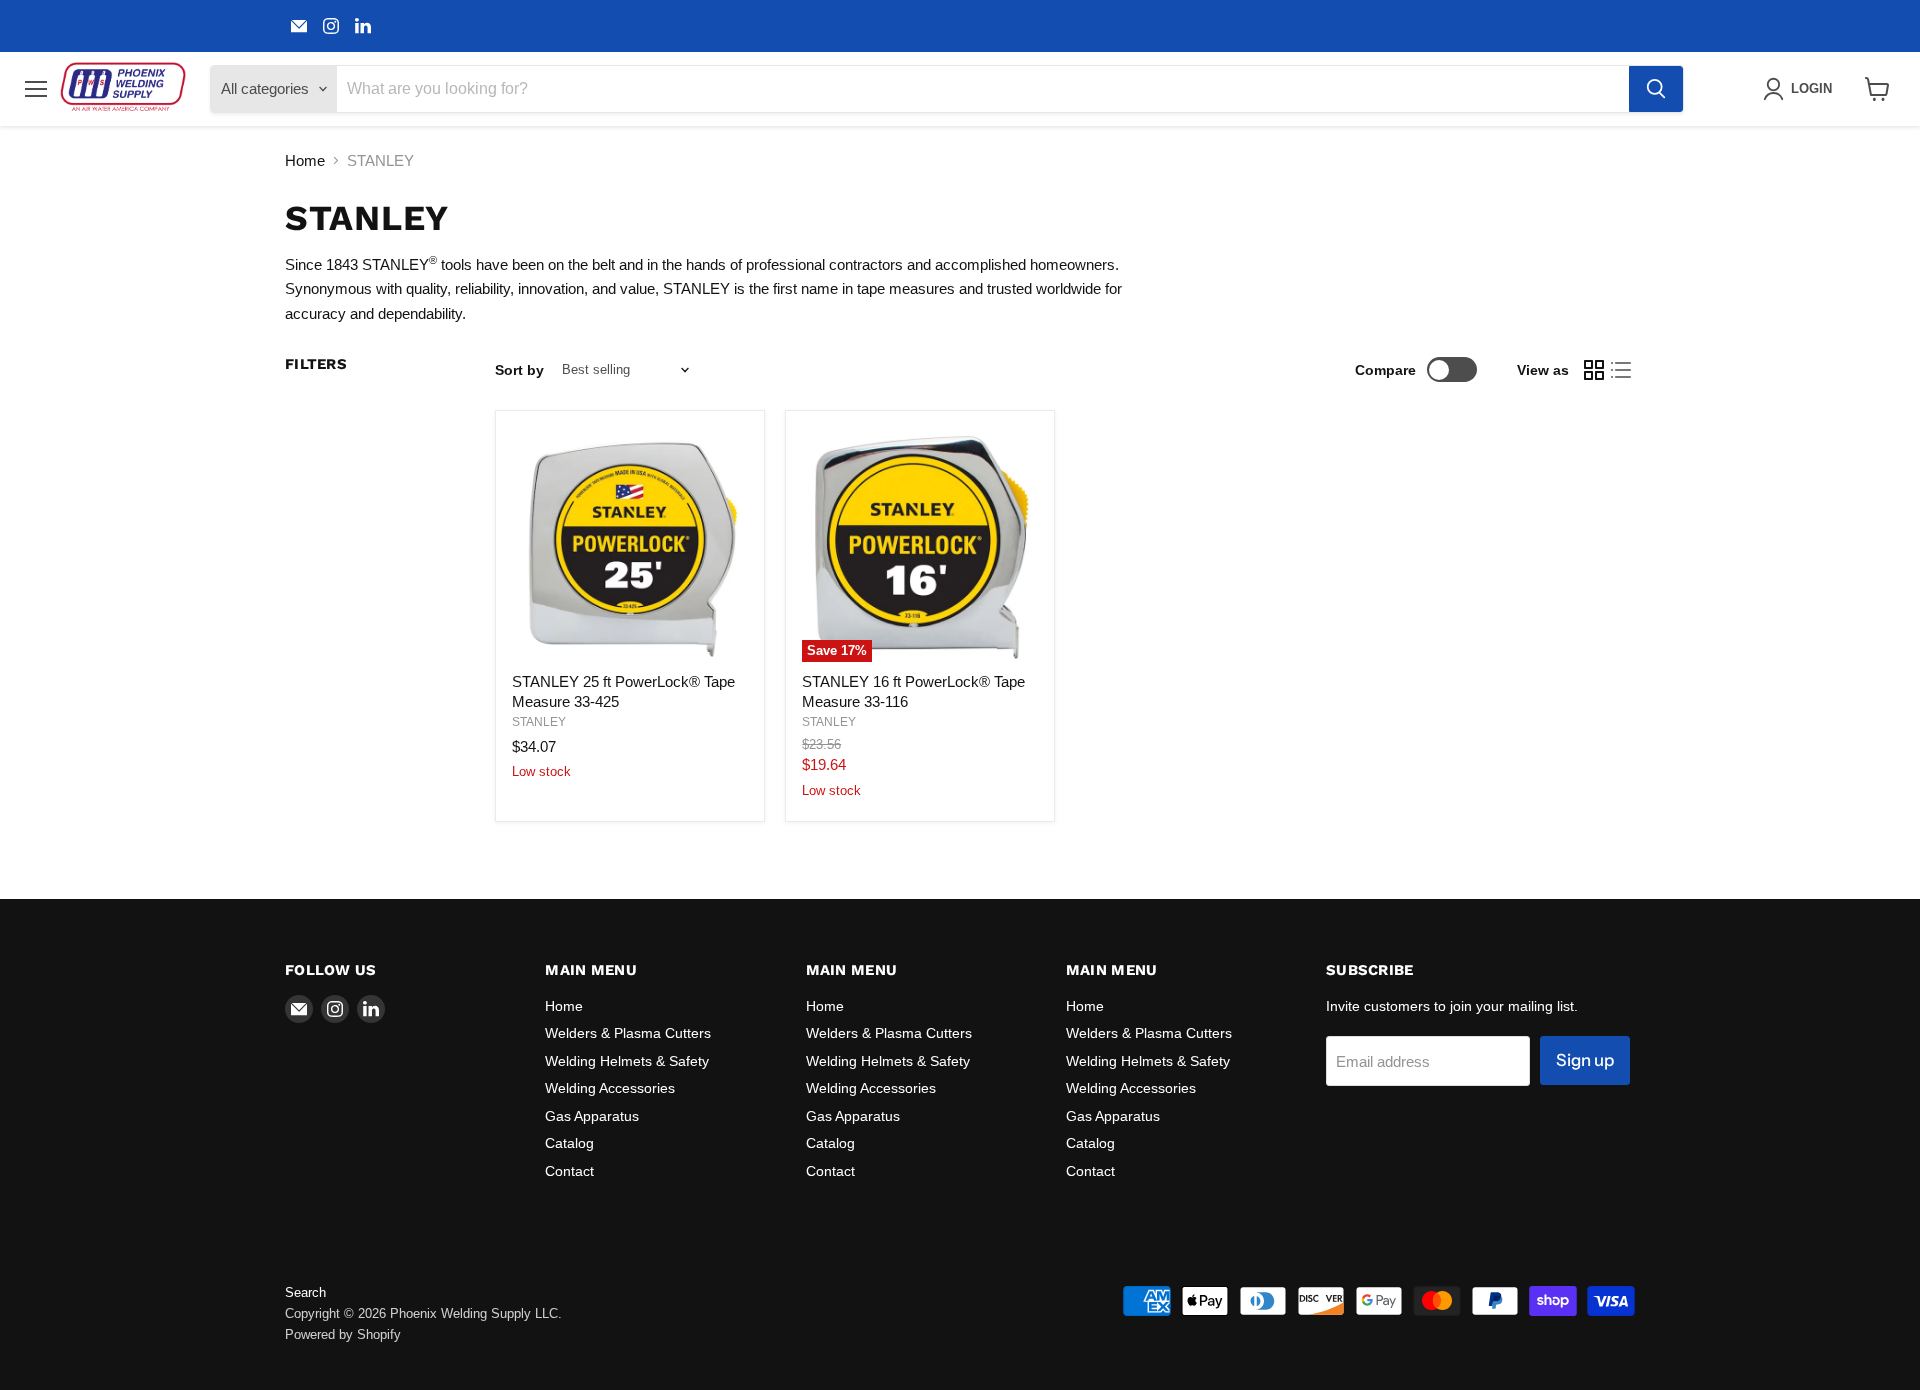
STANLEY (539, 722)
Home (305, 160)
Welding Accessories (610, 1088)
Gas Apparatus (592, 1116)
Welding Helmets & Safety (627, 1061)
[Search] (1656, 89)
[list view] (1622, 370)
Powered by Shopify (343, 1334)
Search (305, 1292)
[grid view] (1594, 370)
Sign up (1585, 1060)
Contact (569, 1171)
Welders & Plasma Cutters (628, 1033)
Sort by (519, 370)
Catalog (569, 1143)
